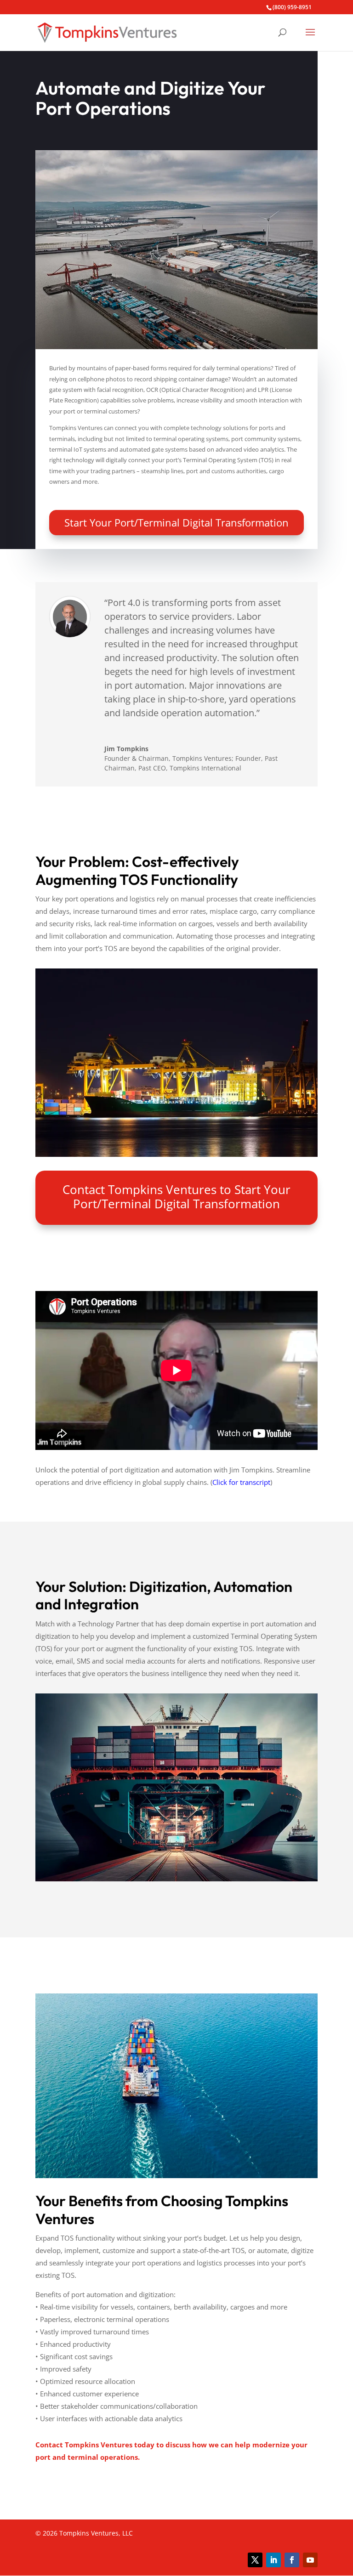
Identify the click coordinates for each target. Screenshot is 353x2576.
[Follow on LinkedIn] (273, 2560)
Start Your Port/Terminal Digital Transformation (176, 522)
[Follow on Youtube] (310, 2560)
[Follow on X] (255, 2560)
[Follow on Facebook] (292, 2560)
